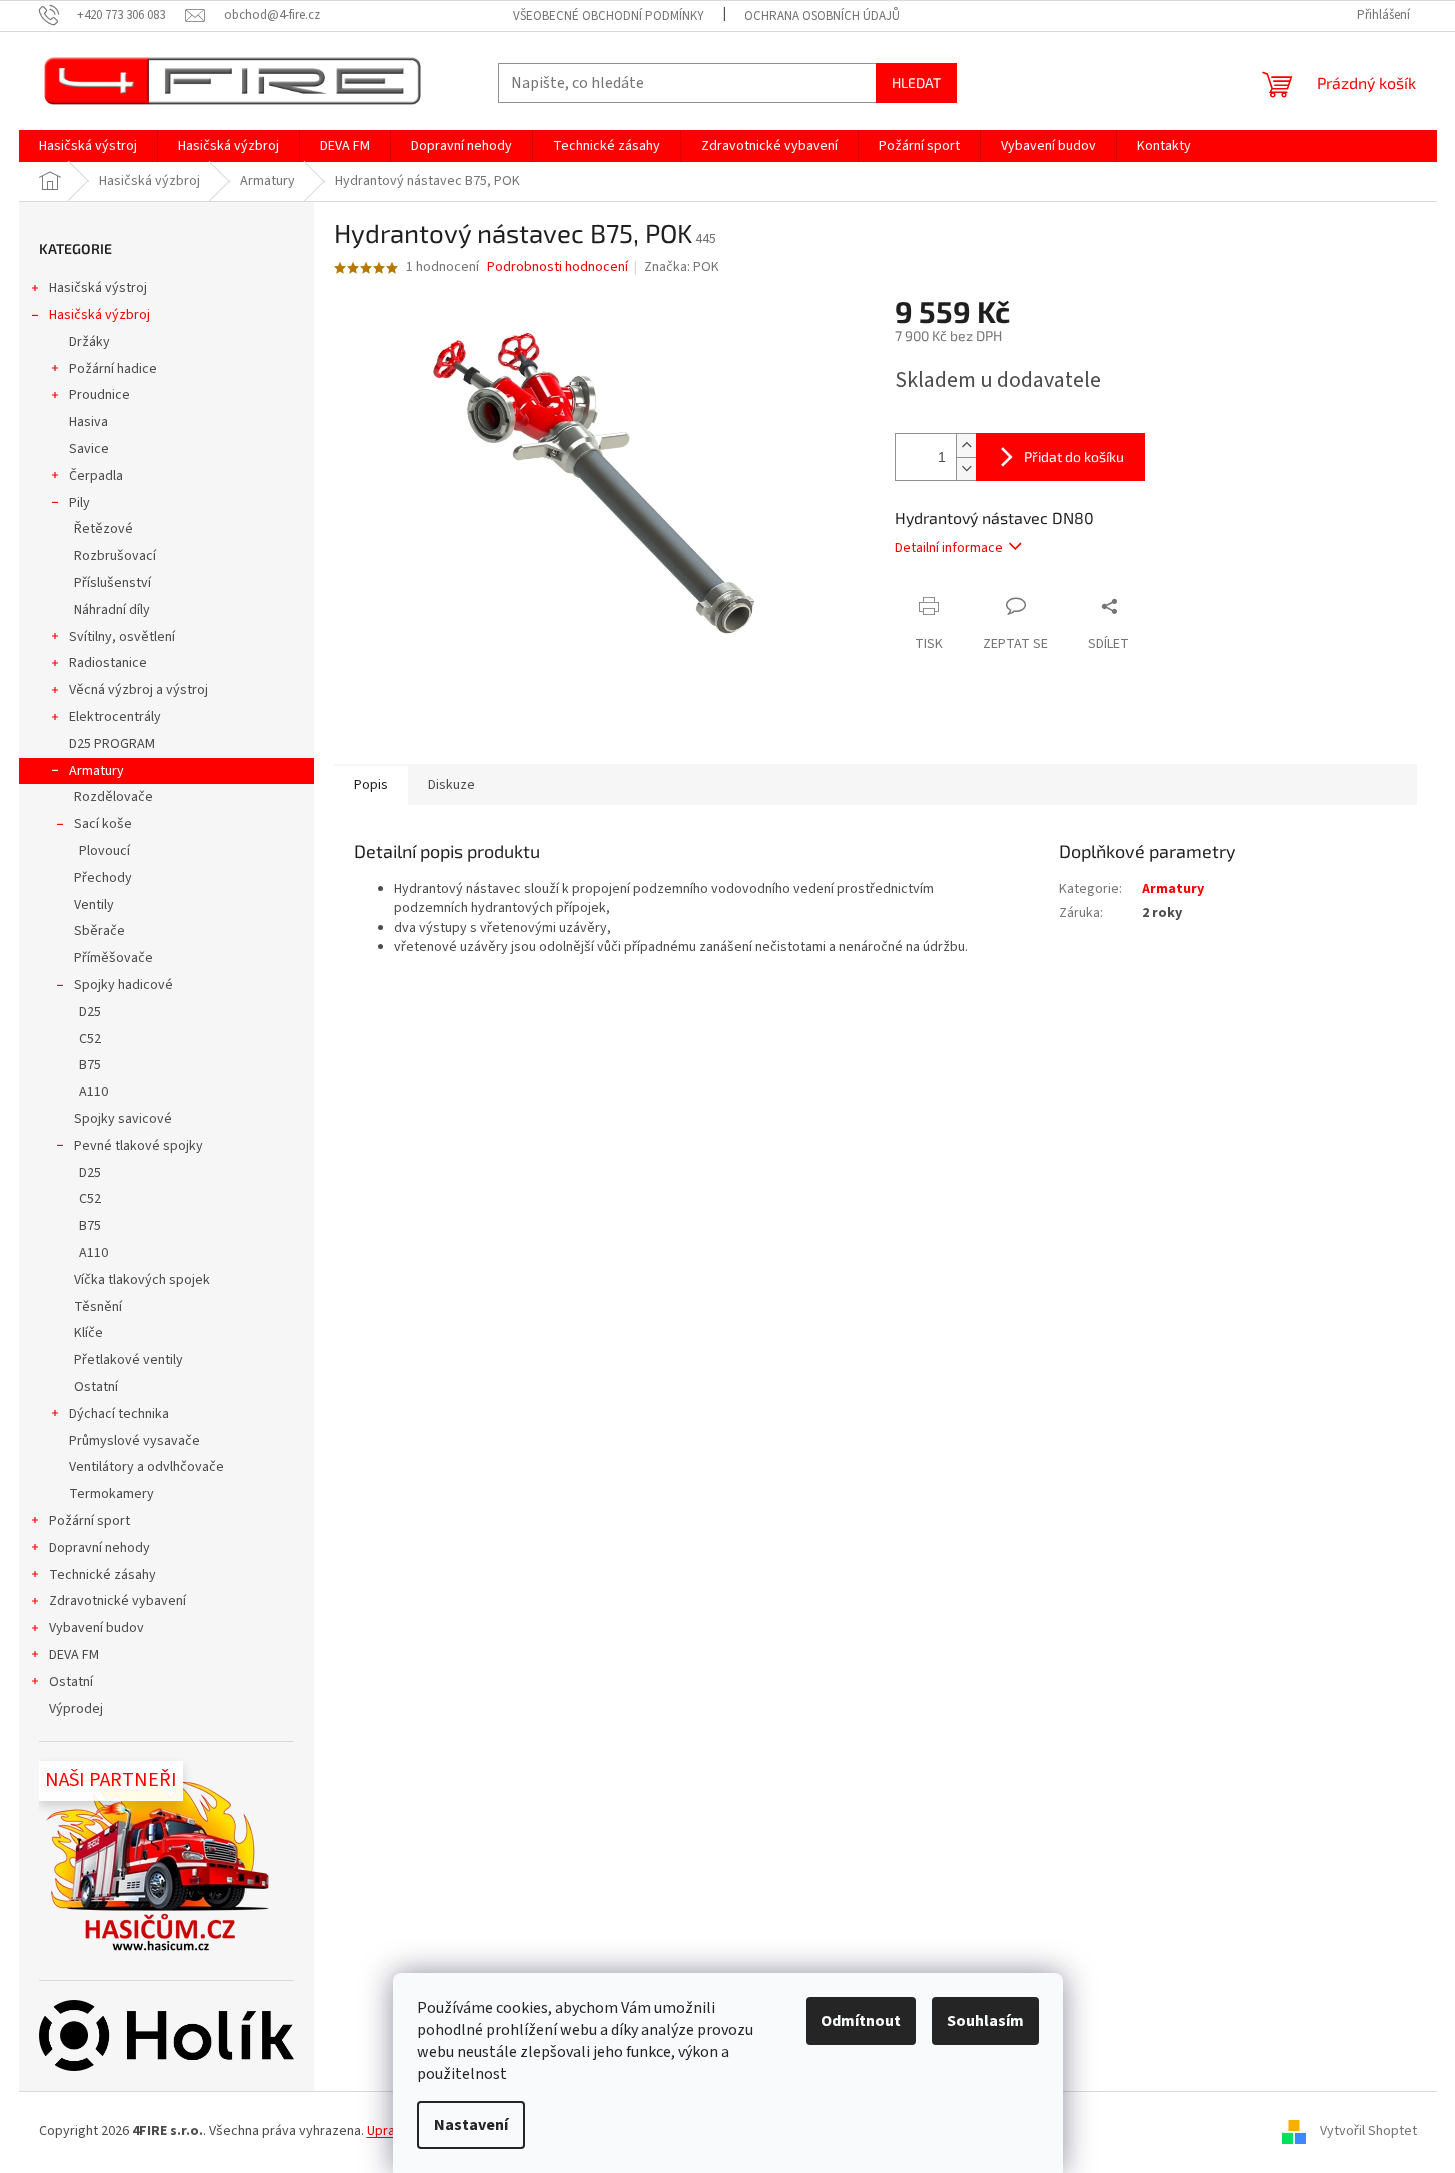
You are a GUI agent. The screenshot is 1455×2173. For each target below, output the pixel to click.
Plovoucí (104, 851)
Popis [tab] (371, 785)
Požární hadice (113, 369)
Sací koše (103, 824)
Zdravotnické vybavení (117, 1601)
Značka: (681, 267)
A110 (93, 1092)
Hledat (916, 82)
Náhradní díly (112, 610)
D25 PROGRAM (112, 744)
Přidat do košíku (1074, 456)
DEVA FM (74, 1655)
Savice (89, 449)
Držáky (89, 342)
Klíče (88, 1333)
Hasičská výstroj (98, 288)
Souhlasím (985, 2021)
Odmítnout (861, 2021)
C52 (90, 1039)
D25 (90, 1012)
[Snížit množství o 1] (966, 468)
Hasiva (88, 422)
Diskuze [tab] (451, 785)
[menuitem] (88, 146)
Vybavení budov (96, 1628)
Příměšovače (113, 958)
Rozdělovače (113, 797)
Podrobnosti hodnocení (557, 267)
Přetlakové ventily (128, 1360)
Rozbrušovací (115, 556)
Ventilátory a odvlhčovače (146, 1467)
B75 (90, 1065)
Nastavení (471, 2125)
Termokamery (111, 1494)
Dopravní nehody (99, 1548)
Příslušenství (112, 583)
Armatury (96, 771)
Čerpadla (96, 476)
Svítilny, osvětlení (122, 637)
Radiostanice (108, 663)
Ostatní (96, 1387)
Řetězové (103, 529)
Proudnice (99, 395)
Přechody (103, 878)
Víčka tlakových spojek (142, 1280)
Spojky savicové (123, 1119)
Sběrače (99, 931)
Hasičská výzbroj (99, 315)
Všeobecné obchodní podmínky (608, 16)
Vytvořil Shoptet (1368, 2132)
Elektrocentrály (115, 717)
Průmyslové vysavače (134, 1441)
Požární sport (89, 1521)
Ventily (94, 905)
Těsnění (98, 1307)
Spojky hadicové (123, 985)
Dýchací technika (119, 1414)
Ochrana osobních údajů (822, 16)
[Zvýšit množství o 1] (966, 445)
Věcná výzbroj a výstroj (138, 690)
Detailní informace (949, 548)
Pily (79, 503)
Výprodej (76, 1709)
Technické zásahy (102, 1575)
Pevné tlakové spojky (138, 1146)
